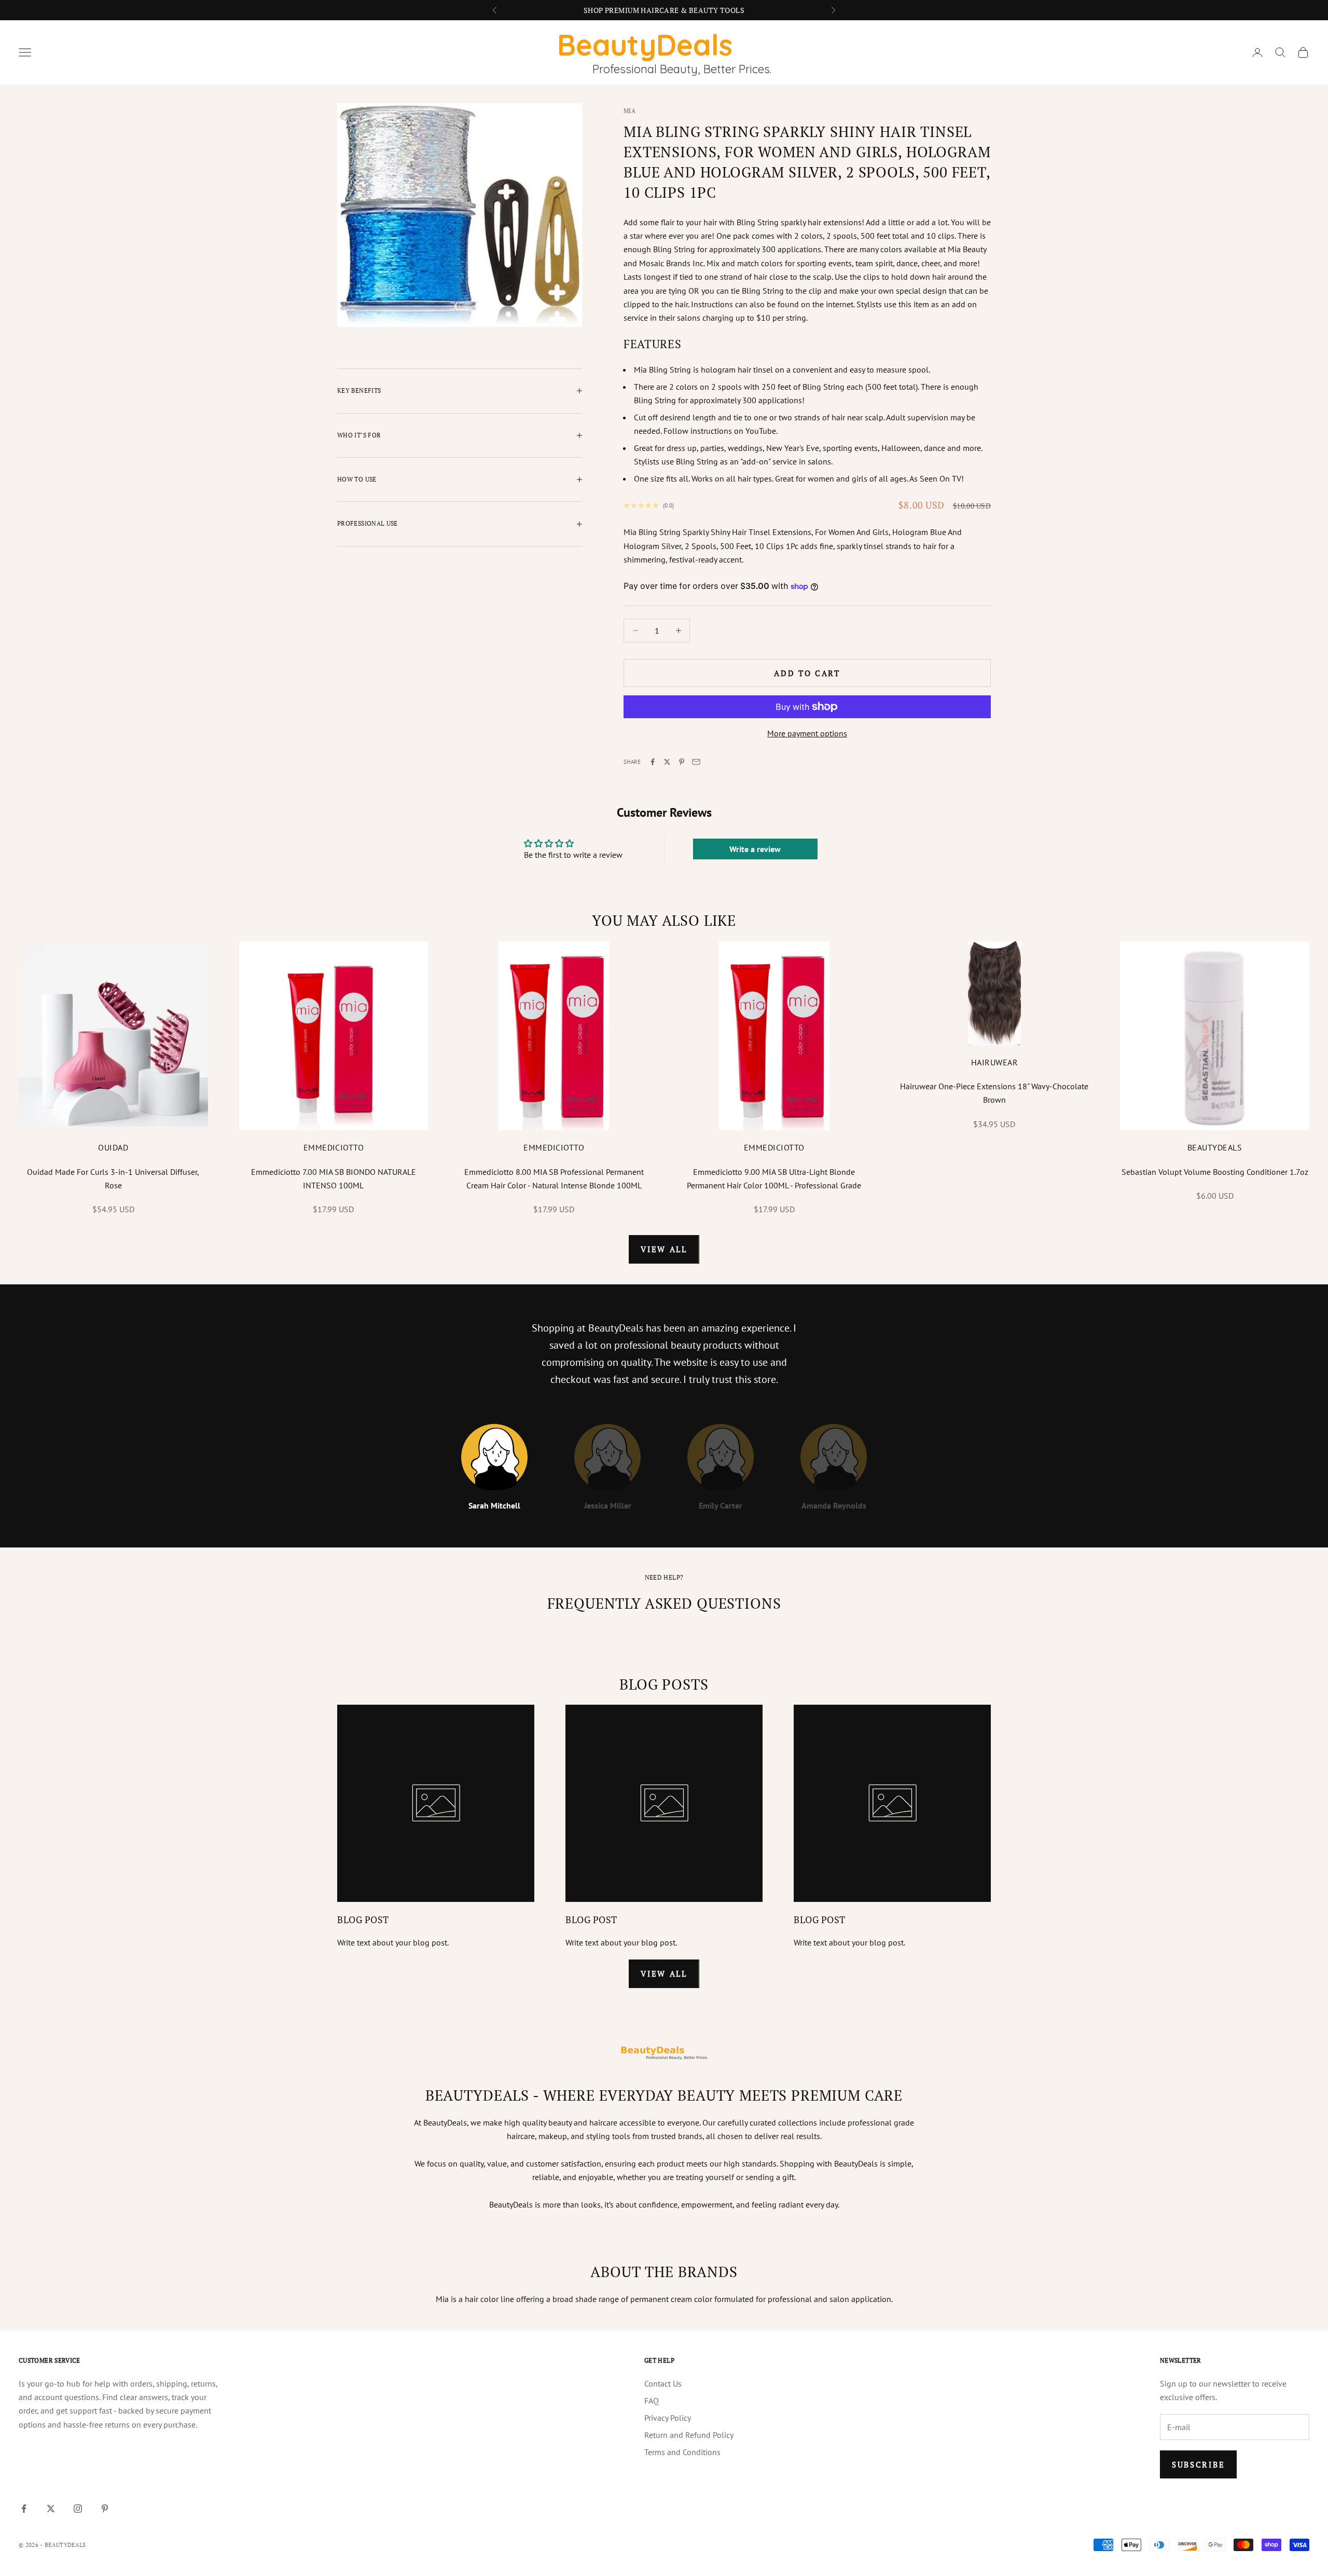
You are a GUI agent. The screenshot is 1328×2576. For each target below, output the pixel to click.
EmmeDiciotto (334, 1147)
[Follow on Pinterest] (105, 2509)
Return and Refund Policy (689, 2435)
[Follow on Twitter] (51, 2509)
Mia (630, 111)
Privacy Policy (668, 2418)
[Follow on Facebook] (24, 2509)
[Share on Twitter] (667, 762)
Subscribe (1198, 2464)
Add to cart (807, 673)
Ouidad (113, 1147)
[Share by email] (696, 762)
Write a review (755, 849)
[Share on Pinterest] (682, 762)
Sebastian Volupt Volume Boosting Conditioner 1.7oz (1215, 1172)
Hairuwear (994, 1062)
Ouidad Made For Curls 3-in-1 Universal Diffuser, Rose (113, 1179)
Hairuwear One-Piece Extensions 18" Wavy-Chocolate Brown (994, 1093)
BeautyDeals (1215, 1147)
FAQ (652, 2401)
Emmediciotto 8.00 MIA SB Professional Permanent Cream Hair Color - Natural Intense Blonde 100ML (554, 1179)
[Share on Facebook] (653, 762)
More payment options (807, 733)
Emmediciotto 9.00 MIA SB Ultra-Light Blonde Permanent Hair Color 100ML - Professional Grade (774, 1179)
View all (664, 1249)
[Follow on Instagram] (78, 2509)
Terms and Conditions (682, 2452)
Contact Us (663, 2383)
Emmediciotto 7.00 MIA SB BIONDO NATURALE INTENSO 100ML (334, 1179)
